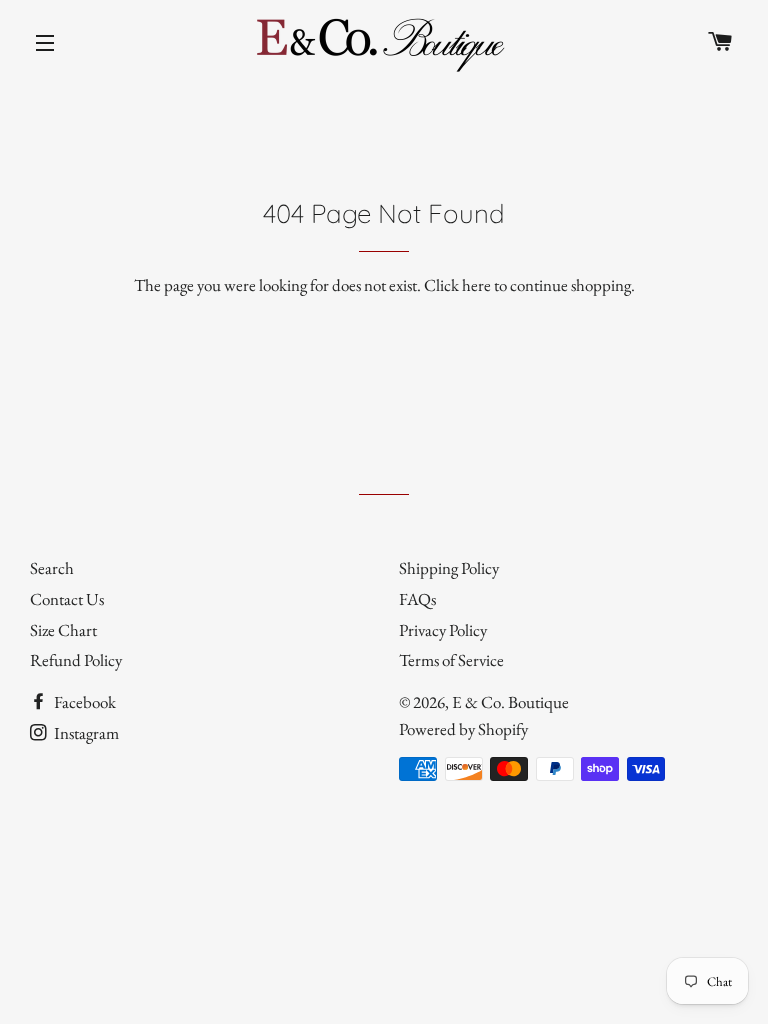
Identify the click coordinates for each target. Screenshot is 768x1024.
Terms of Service (451, 660)
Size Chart (63, 630)
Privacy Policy (443, 630)
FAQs (417, 599)
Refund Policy (76, 660)
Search (52, 568)
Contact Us (67, 599)
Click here (457, 285)
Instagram (85, 733)
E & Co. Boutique (510, 702)
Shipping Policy (449, 568)
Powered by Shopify (463, 729)
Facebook (83, 702)
